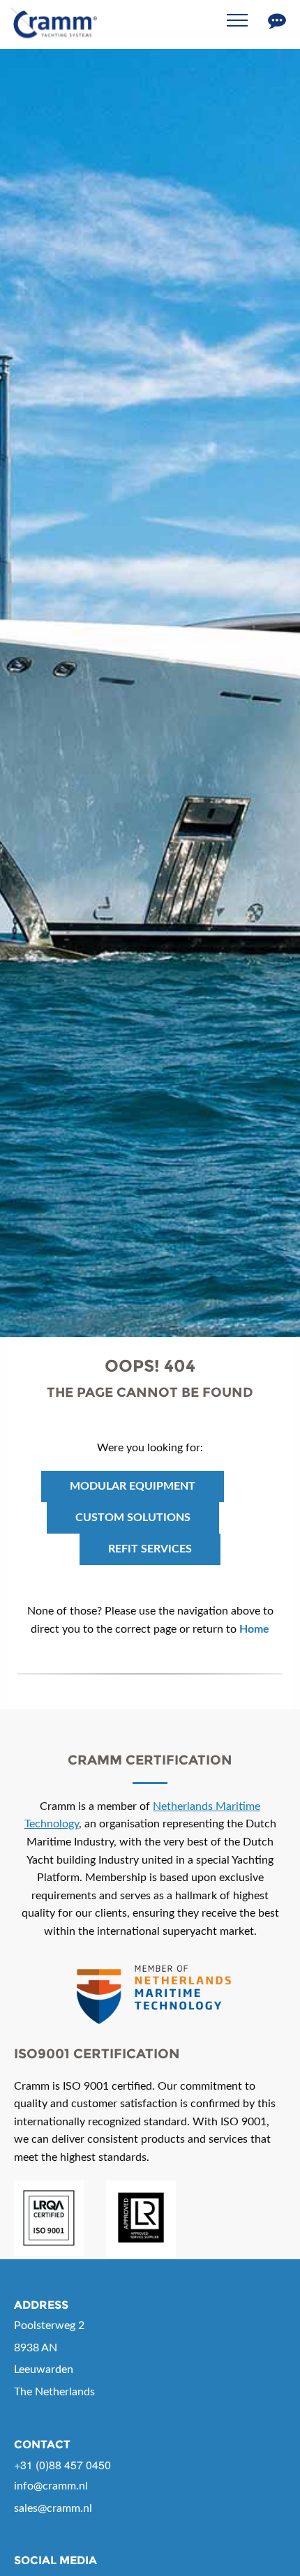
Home (254, 1629)
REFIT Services (150, 1549)
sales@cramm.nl (53, 2508)
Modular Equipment (133, 1486)
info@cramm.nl (51, 2486)
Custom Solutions (133, 1518)
